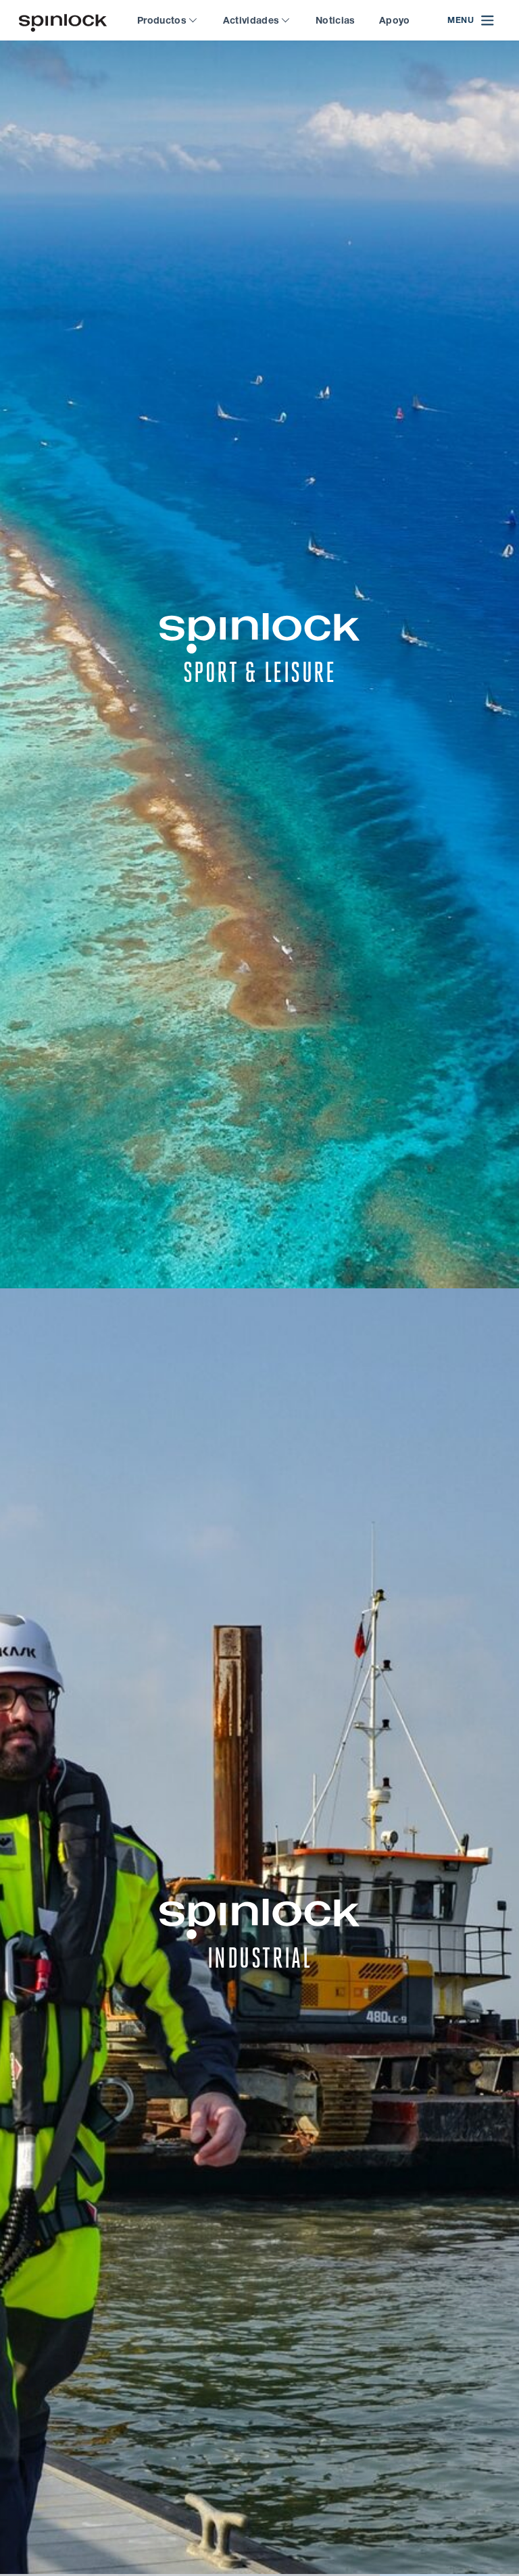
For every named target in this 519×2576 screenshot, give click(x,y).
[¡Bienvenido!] (63, 21)
